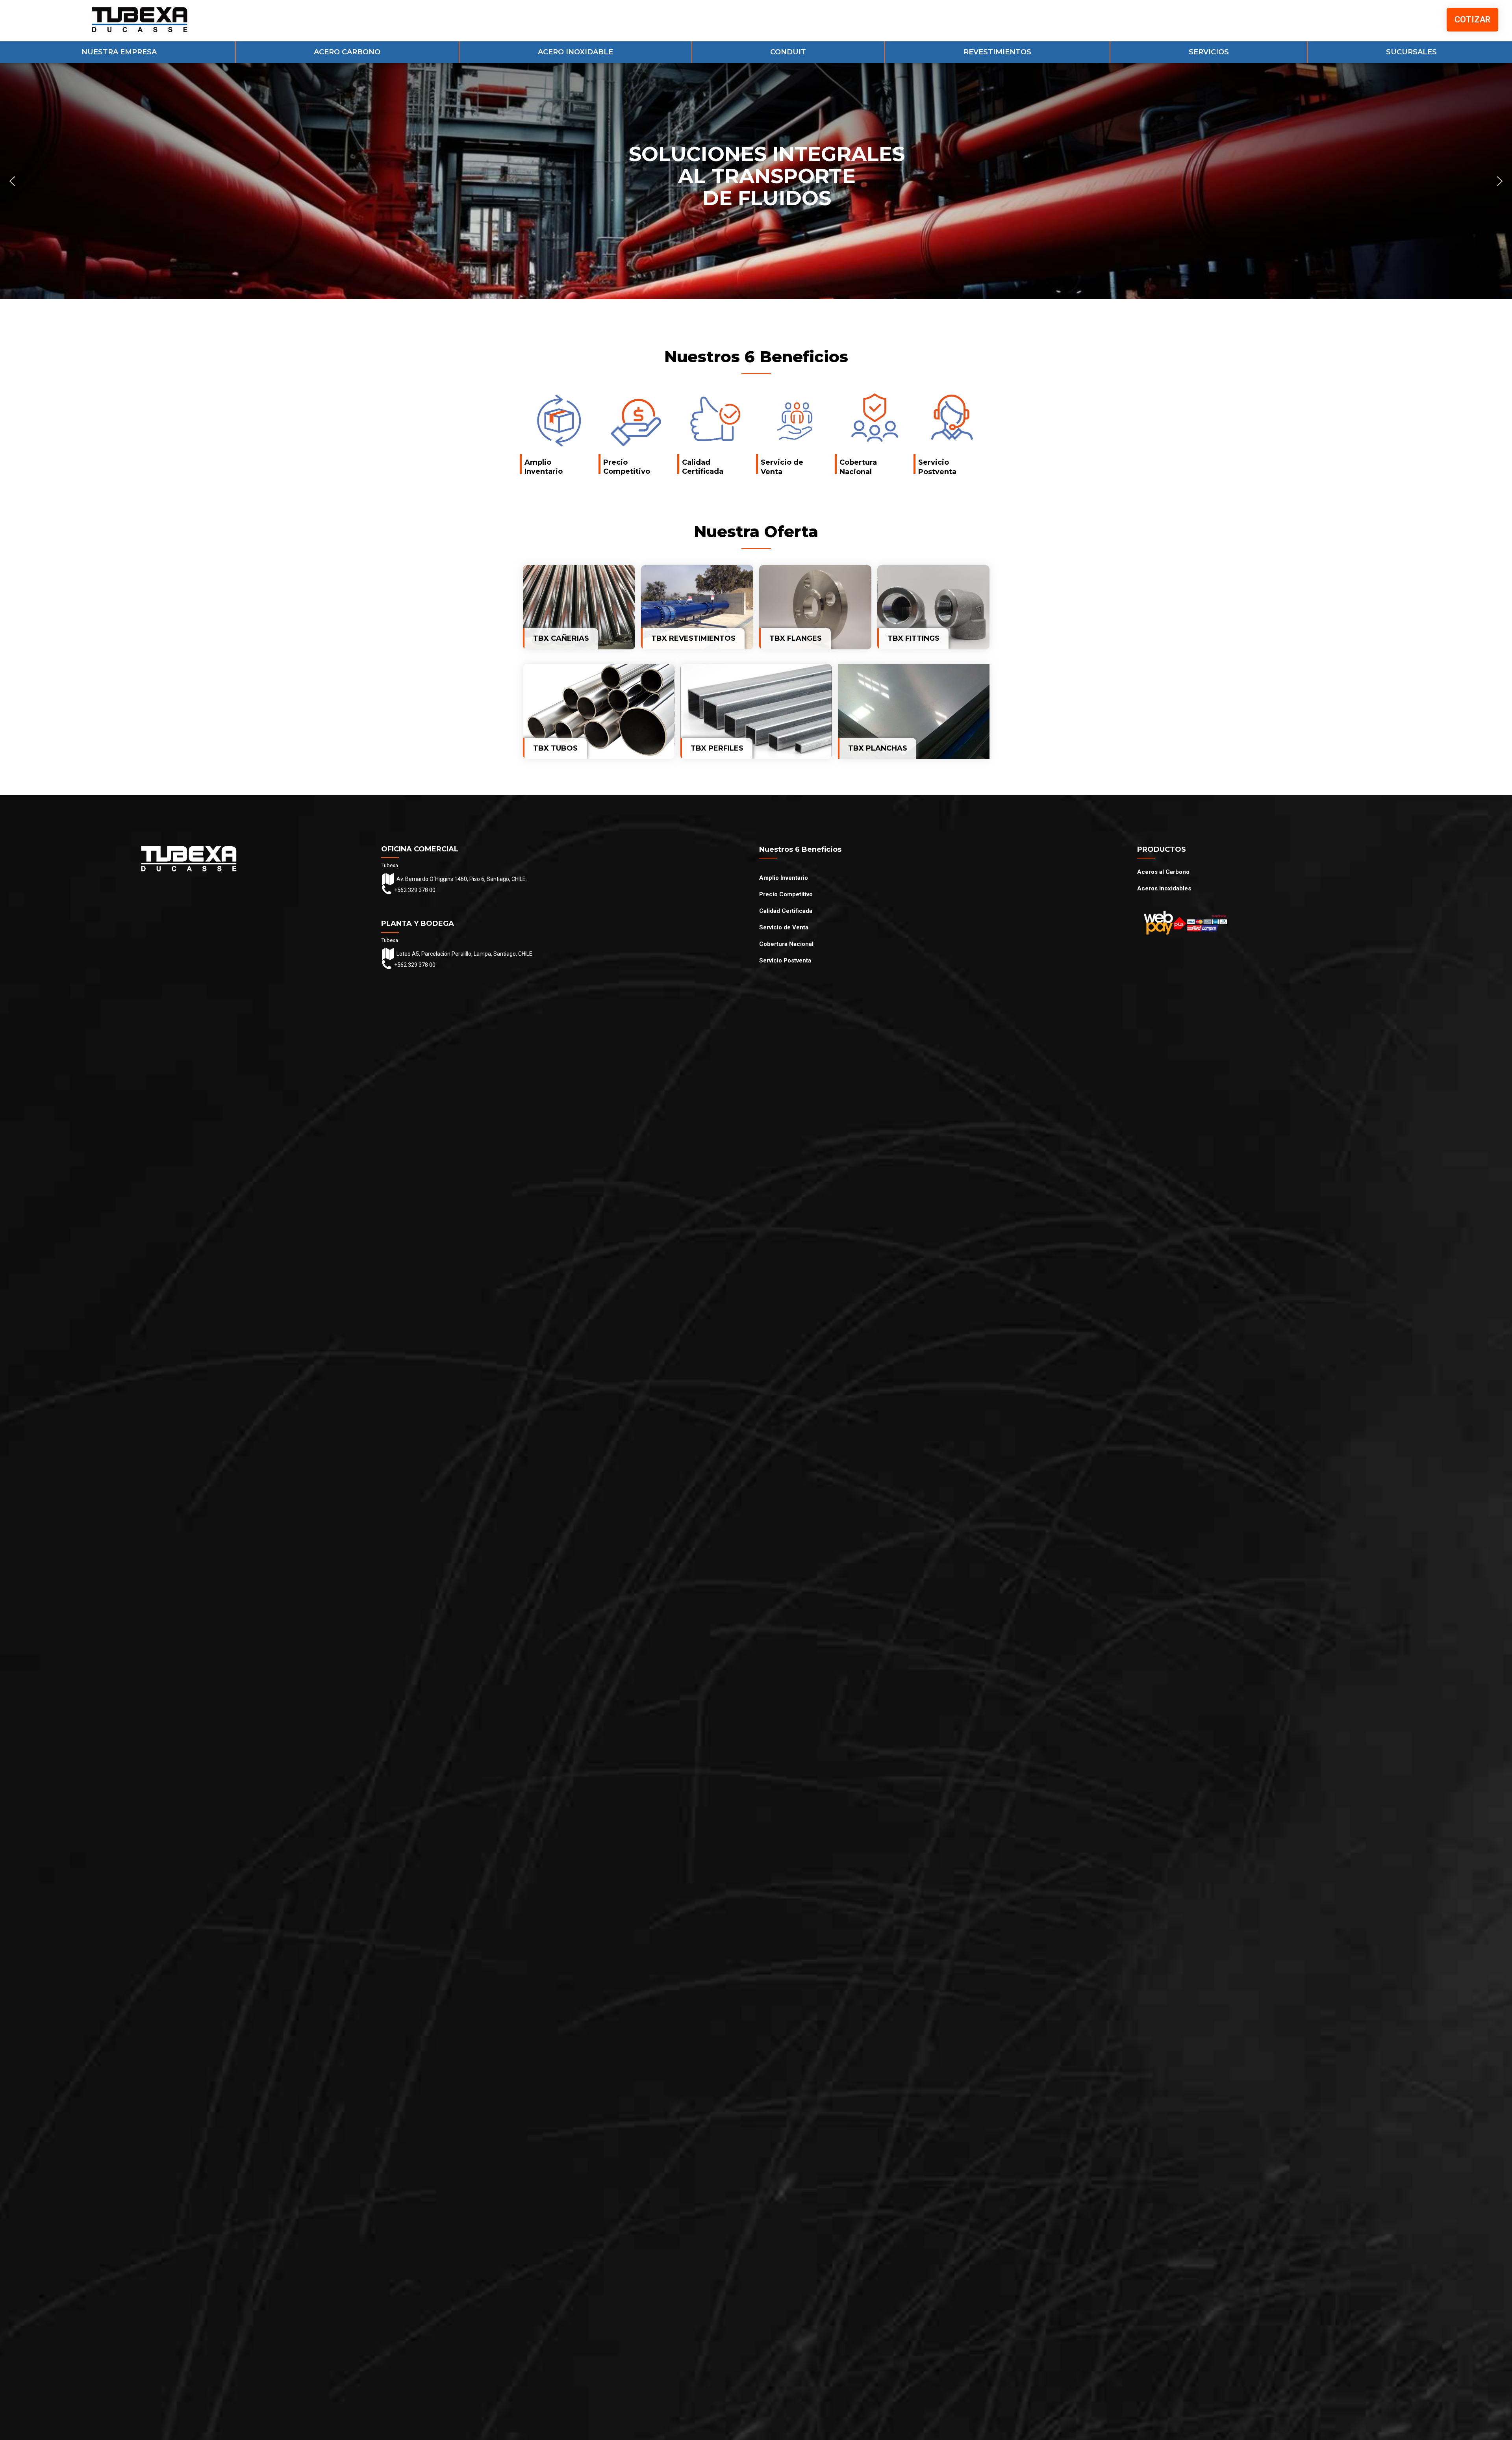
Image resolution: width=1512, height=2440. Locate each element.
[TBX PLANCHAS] (914, 711)
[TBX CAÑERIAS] (579, 607)
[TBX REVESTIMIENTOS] (697, 607)
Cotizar (1472, 19)
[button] (12, 181)
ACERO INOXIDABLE (575, 52)
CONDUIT (788, 52)
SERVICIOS (1209, 52)
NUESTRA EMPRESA (119, 52)
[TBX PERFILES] (756, 712)
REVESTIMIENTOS (997, 52)
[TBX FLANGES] (815, 607)
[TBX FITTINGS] (933, 607)
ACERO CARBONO (347, 52)
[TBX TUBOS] (599, 711)
